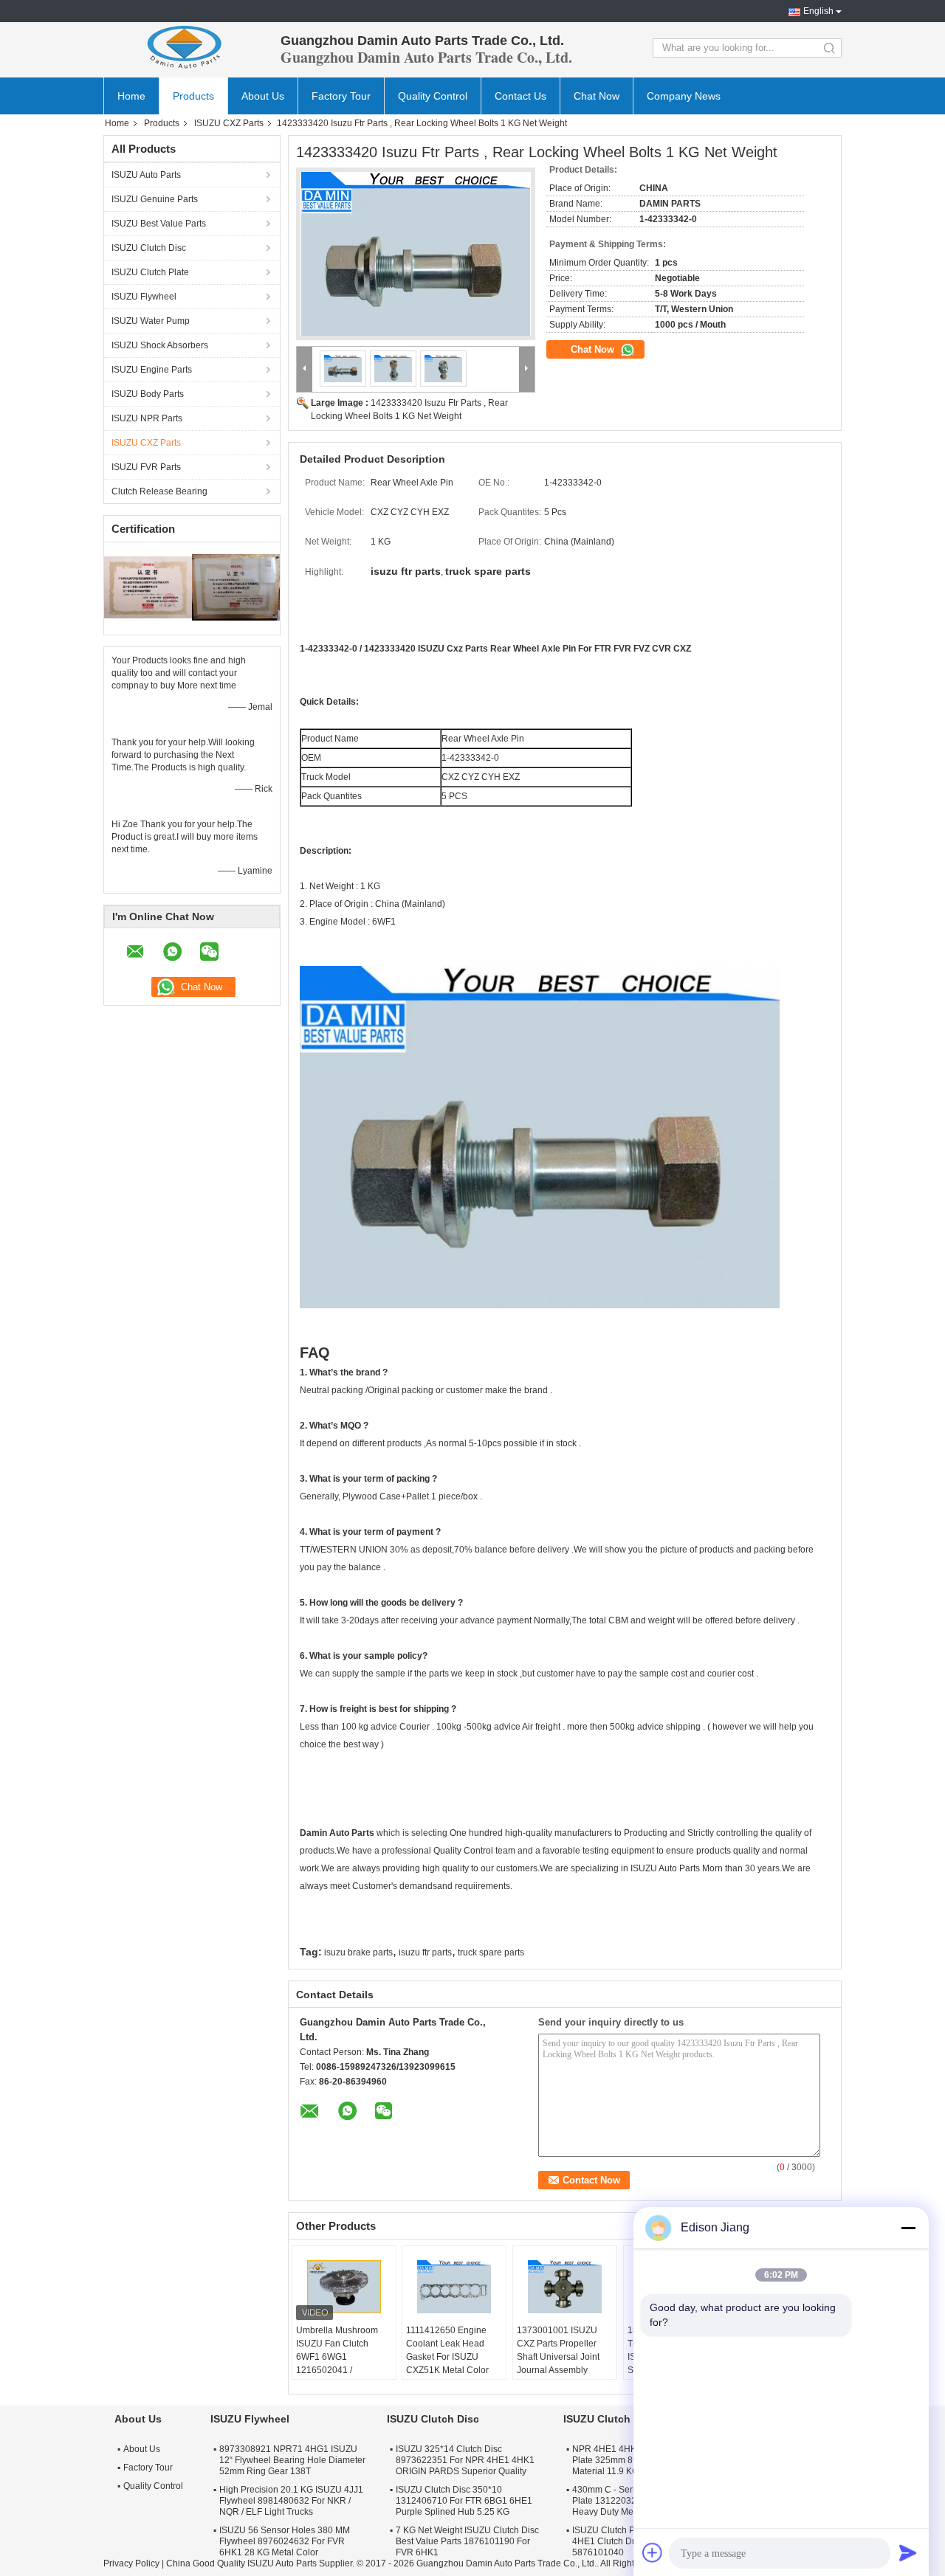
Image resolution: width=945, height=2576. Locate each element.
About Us (263, 96)
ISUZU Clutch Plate (150, 272)
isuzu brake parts (358, 1952)
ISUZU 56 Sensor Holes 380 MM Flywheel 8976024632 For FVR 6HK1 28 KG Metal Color (285, 2541)
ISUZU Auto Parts (146, 175)
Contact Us (520, 96)
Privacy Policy (131, 2563)
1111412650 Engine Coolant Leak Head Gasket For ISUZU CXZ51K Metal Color (447, 2350)
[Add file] (653, 2552)
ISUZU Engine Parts (152, 370)
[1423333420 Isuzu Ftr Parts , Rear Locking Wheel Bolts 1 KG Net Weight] (416, 254)
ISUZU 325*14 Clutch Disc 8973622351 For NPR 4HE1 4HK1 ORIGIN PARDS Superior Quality (465, 2460)
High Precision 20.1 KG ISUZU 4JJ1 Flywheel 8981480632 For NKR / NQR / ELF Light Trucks (291, 2501)
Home (131, 96)
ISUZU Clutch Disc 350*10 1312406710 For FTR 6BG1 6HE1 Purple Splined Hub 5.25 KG (464, 2501)
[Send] (908, 2552)
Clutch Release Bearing (159, 491)
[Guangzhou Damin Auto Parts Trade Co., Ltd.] (185, 48)
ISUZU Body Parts (148, 394)
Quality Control (433, 96)
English (818, 11)
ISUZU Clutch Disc (149, 248)
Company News (684, 96)
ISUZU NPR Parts (147, 418)
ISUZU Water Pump (151, 321)
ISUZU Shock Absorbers (160, 345)
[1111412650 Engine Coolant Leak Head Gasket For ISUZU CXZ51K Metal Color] (454, 2287)
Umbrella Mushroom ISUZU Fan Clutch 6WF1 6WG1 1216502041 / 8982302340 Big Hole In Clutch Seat (340, 2363)
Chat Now (597, 96)
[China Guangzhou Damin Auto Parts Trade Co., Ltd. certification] (148, 587)
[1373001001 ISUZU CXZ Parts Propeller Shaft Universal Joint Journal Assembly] (565, 2287)
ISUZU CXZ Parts (229, 123)
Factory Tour (341, 96)
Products (193, 96)
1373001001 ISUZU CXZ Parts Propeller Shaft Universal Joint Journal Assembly (558, 2350)
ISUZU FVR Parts (146, 467)
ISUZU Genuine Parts (155, 199)
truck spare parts (491, 1952)
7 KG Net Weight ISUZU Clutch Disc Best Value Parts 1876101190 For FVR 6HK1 (467, 2541)
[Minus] (908, 2228)
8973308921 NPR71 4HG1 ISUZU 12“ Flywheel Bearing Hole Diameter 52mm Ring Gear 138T (292, 2460)
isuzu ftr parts (425, 1952)
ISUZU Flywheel (144, 297)
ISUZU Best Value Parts (159, 224)
